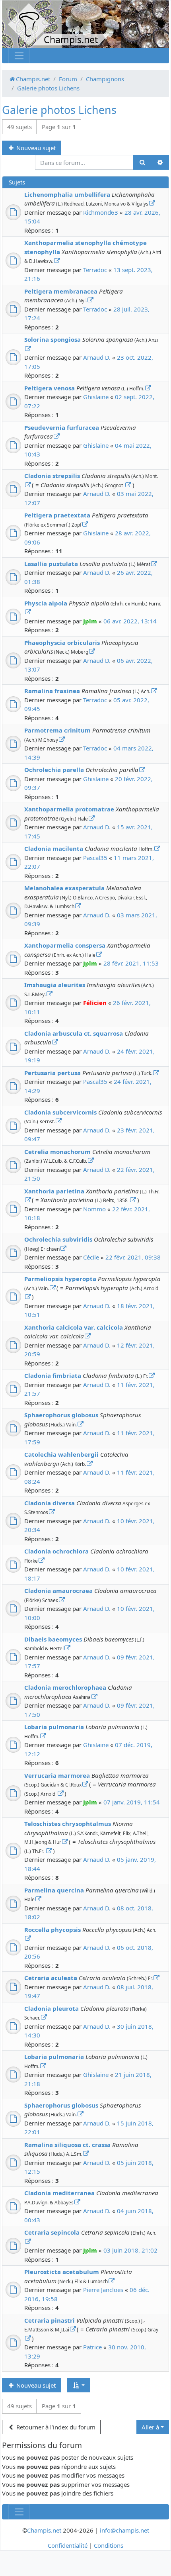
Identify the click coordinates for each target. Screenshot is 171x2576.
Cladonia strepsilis (52, 476)
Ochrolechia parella (54, 770)
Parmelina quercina (54, 1890)
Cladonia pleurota (51, 2008)
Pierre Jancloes (103, 2290)
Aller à (150, 2427)
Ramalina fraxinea (52, 691)
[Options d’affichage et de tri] (79, 2385)
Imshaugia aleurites (55, 985)
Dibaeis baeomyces (53, 1639)
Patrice (92, 2347)
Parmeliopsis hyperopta (60, 1279)
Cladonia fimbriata (53, 1375)
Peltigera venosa (50, 388)
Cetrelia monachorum (57, 1152)
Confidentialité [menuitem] (68, 2545)
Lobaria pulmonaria (54, 1727)
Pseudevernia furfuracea (62, 427)
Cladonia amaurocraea (58, 1591)
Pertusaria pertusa (52, 1073)
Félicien (95, 1003)
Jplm (90, 621)
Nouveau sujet (35, 148)
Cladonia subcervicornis (60, 1112)
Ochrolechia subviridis (58, 1239)
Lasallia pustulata (51, 564)
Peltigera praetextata (57, 515)
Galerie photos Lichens (59, 110)
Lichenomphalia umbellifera (67, 194)
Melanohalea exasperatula (64, 888)
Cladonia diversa (50, 1503)
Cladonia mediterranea (59, 2193)
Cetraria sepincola (52, 2232)
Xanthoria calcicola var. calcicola (74, 1327)
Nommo (94, 1209)
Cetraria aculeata (51, 1978)
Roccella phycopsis (52, 1930)
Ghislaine (96, 397)
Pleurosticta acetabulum (62, 2272)
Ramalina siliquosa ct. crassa (67, 2145)
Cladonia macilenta (54, 848)
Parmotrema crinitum (57, 730)
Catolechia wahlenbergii (61, 1454)
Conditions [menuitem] (109, 2545)
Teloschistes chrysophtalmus (68, 1824)
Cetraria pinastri (50, 2320)
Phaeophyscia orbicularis (62, 643)
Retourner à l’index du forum (55, 2427)
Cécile (91, 1257)
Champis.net (44, 2530)
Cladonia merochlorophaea (65, 1687)
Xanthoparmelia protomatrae (69, 809)
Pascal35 (95, 858)
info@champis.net (124, 2530)
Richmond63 (101, 212)
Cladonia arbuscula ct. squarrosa (74, 1033)
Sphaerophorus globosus (61, 1415)
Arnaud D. (97, 357)
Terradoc (95, 270)
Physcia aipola (46, 603)
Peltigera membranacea (61, 291)
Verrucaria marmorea (57, 1775)
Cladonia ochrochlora (56, 1551)
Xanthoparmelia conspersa (65, 945)
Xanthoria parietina (54, 1191)
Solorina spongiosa (52, 339)
